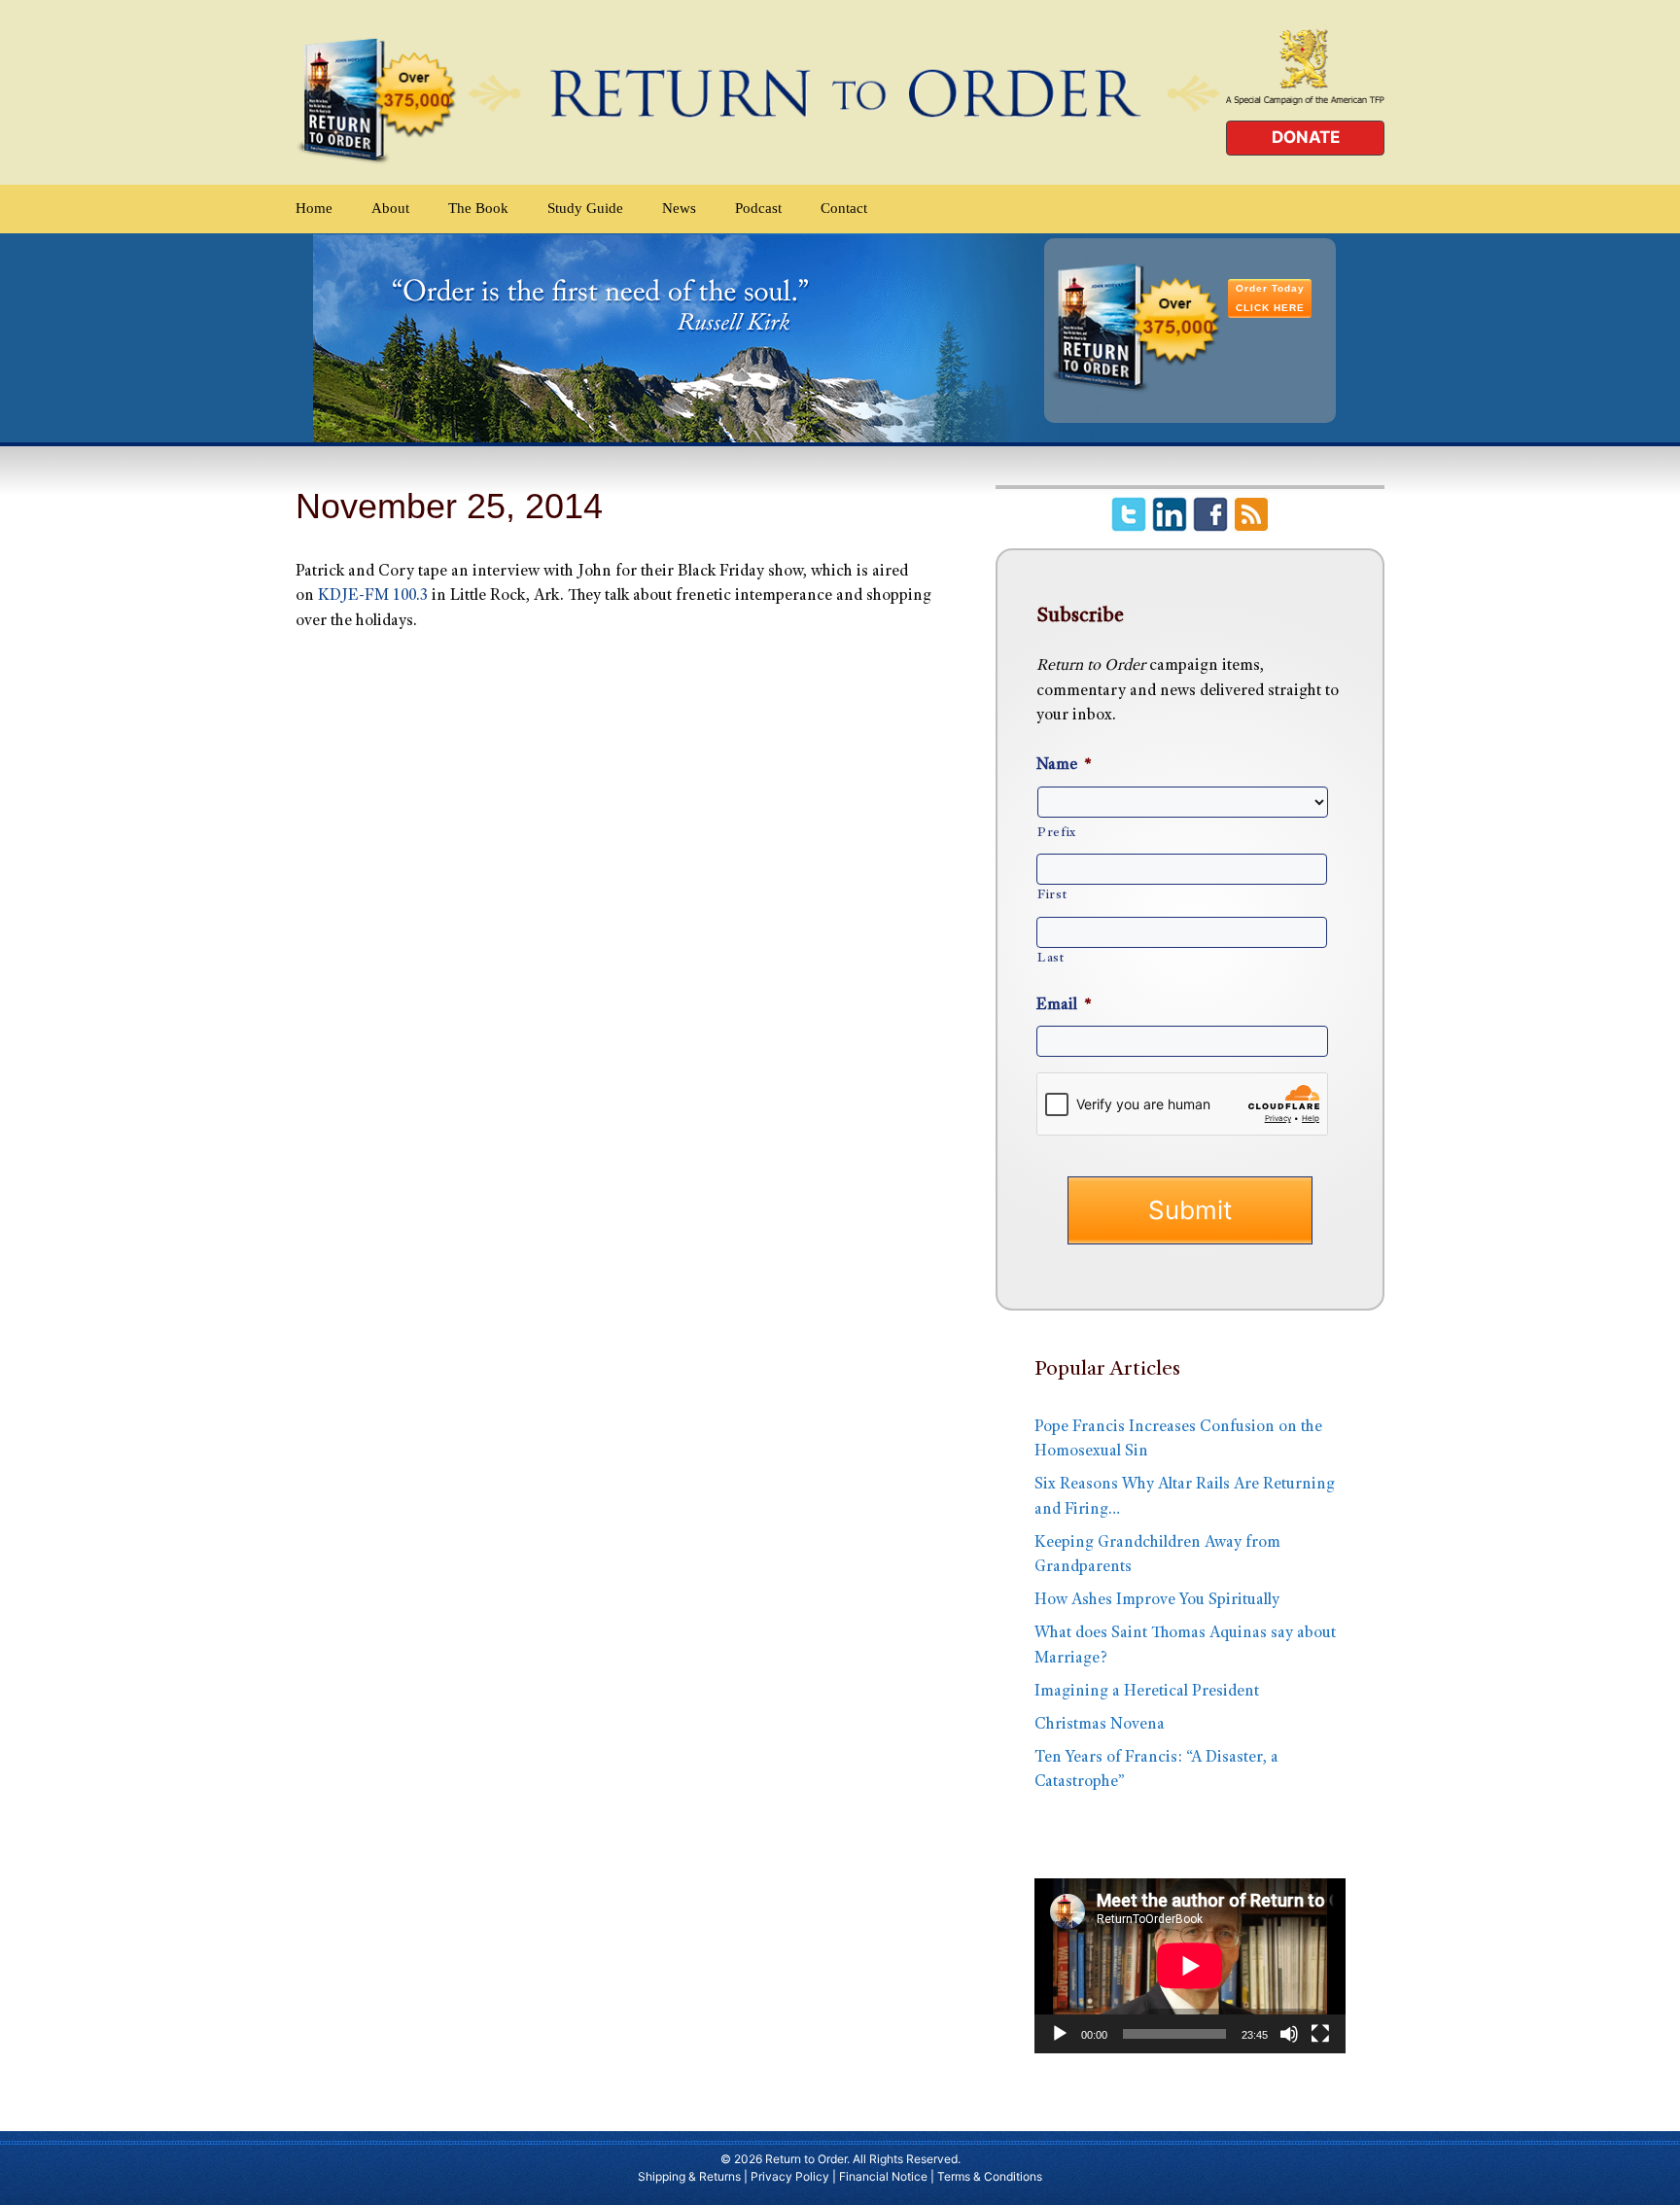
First (1052, 895)
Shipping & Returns (689, 2176)
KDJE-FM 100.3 (373, 596)
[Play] (1060, 2034)
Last (1051, 959)
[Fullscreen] (1320, 2034)
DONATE (1306, 137)
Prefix (1057, 833)
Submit (1190, 1210)
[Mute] (1289, 2034)
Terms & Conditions (990, 2176)
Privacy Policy (790, 2176)
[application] (1190, 1966)
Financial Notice (883, 2176)
